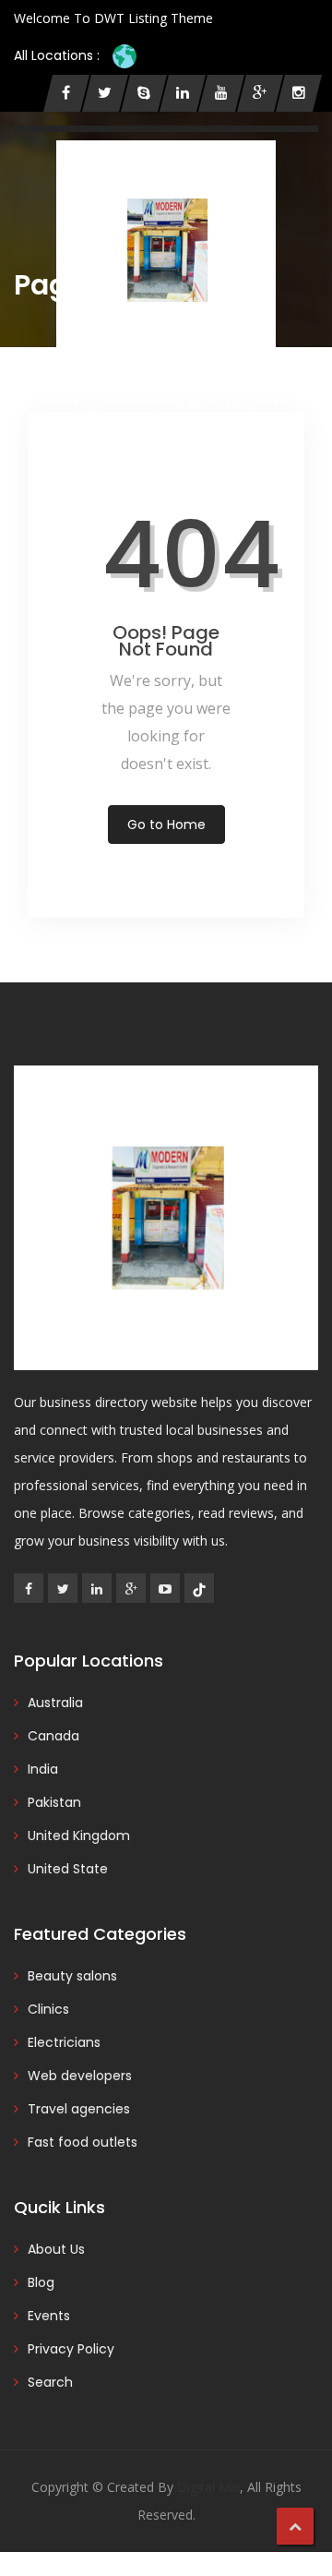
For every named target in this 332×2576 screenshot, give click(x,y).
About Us (56, 2249)
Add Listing (222, 405)
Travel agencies (79, 2109)
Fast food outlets (83, 2142)
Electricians (64, 2042)
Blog (41, 2282)
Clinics (48, 2009)
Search (50, 2382)
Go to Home (166, 825)
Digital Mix (208, 2487)
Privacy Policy (71, 2349)
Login (91, 406)
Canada (53, 1736)
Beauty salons (72, 1976)
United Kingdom (79, 1836)
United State (68, 1869)
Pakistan (54, 1802)
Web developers (80, 2076)
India (43, 1769)
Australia (55, 1703)
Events (49, 2316)
